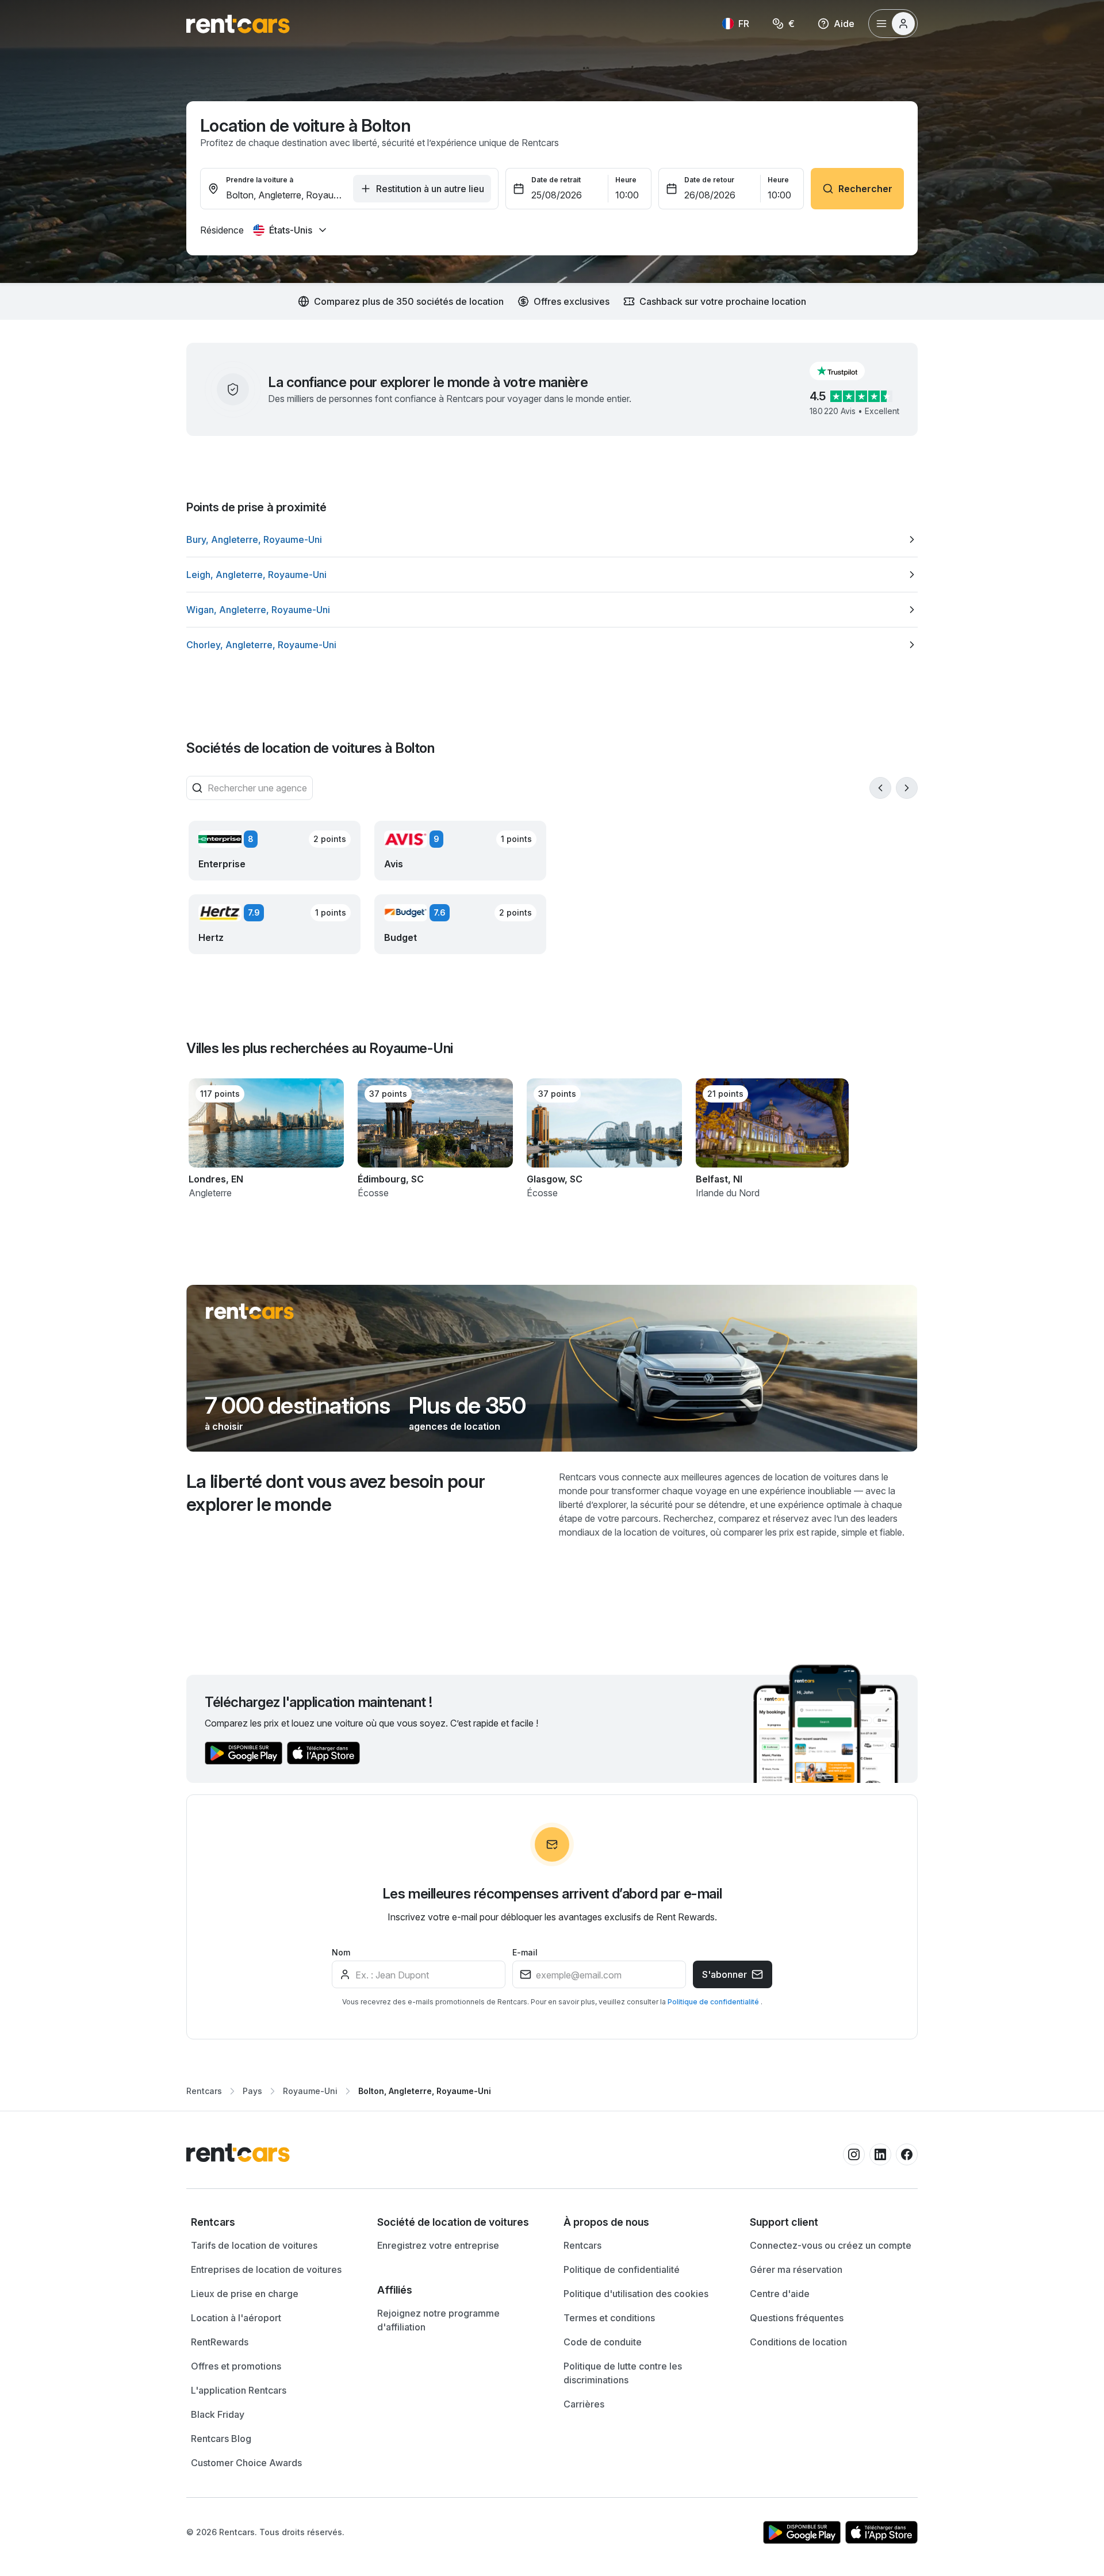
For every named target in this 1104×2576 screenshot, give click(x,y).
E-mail (525, 1952)
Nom (341, 1952)
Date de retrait (556, 180)
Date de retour (709, 180)
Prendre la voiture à (260, 180)
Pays (252, 2091)
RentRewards (220, 2342)
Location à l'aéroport (236, 2318)
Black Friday (218, 2414)
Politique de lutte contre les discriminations (623, 2373)
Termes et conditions (609, 2318)
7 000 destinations (298, 1406)
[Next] (907, 788)
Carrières (584, 2404)
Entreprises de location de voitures (266, 2269)
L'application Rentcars (239, 2390)
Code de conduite (603, 2342)
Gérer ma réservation (796, 2269)
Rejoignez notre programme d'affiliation (438, 2320)
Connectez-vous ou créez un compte (831, 2245)
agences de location (455, 1426)
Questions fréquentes (797, 2318)
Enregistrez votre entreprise (438, 2245)
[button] (846, 371)
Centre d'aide (780, 2294)
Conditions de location (798, 2342)
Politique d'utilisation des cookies (636, 2294)
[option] (552, 539)
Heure (626, 180)
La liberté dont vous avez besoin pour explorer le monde (336, 1493)
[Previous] (880, 788)
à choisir (224, 1426)
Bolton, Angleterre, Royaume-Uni (425, 2091)
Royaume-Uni (310, 2091)
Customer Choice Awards (246, 2463)
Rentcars (204, 2091)
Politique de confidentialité (714, 2002)
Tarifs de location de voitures (254, 2245)
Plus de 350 (467, 1406)
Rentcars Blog (221, 2439)
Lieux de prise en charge (245, 2294)
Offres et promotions (236, 2366)
